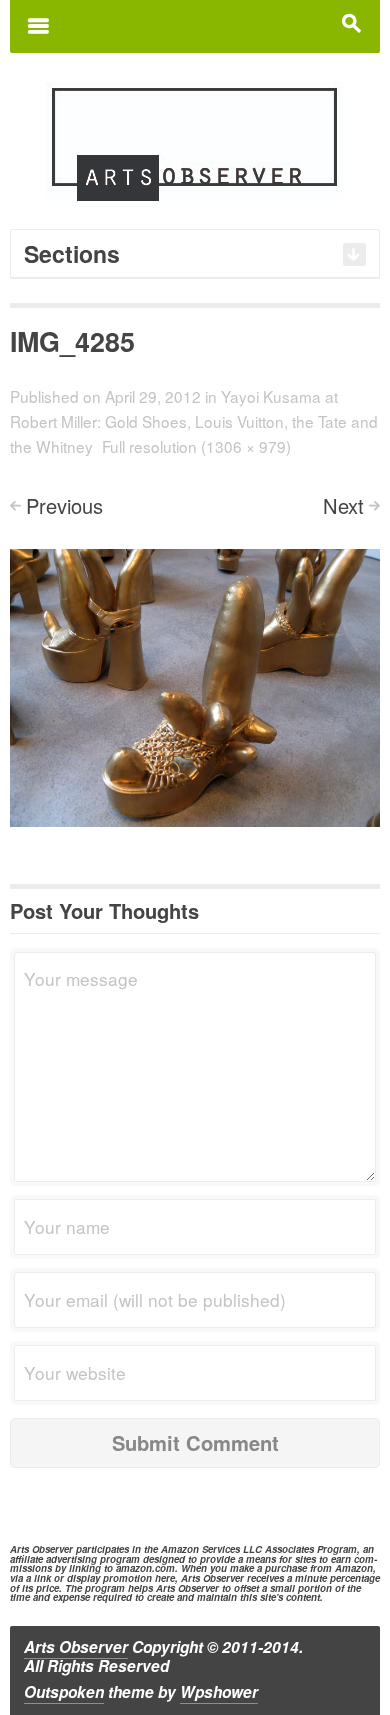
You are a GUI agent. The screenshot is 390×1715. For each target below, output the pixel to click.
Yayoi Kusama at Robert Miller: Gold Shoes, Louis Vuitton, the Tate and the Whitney (194, 421)
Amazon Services (200, 1549)
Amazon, (355, 1568)
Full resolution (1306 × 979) (196, 446)
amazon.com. (147, 1568)
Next (343, 505)
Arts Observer (76, 1647)
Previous (64, 505)
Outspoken (64, 1692)
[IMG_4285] (195, 686)
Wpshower (219, 1692)
